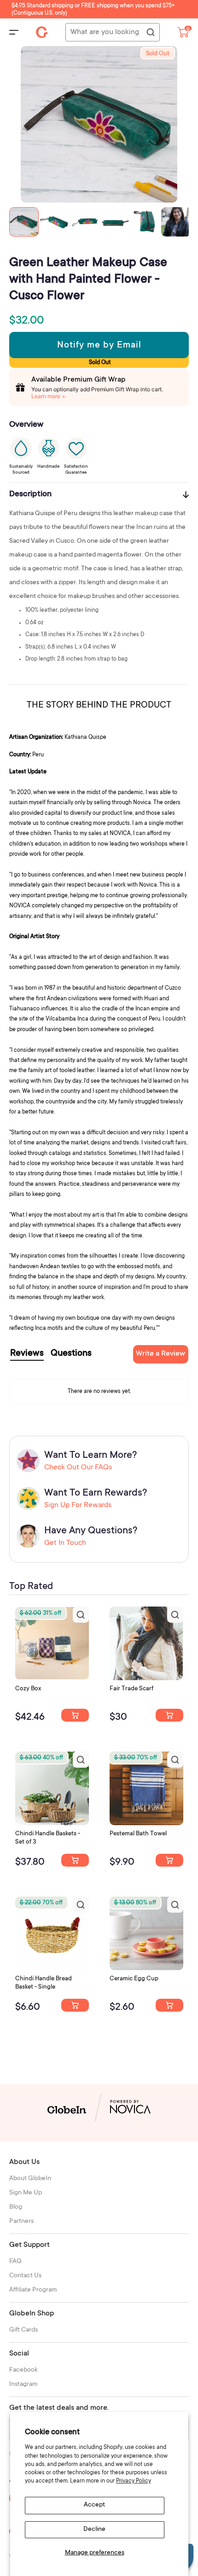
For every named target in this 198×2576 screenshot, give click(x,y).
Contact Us (25, 2276)
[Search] (150, 33)
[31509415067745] (169, 2005)
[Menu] (14, 32)
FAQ (15, 2262)
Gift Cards (23, 2330)
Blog (16, 2207)
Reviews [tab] (27, 1354)
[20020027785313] (75, 2005)
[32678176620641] (169, 1715)
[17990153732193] (75, 1715)
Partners (21, 2222)
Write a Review (160, 1354)
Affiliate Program (33, 2290)
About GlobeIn (30, 2179)
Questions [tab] (71, 1354)
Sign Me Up (26, 2193)
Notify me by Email (99, 346)
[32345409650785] (169, 1860)
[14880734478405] (75, 1860)
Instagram (23, 2385)
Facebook (23, 2370)
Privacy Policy (134, 2481)
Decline (94, 2530)
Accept (94, 2505)
